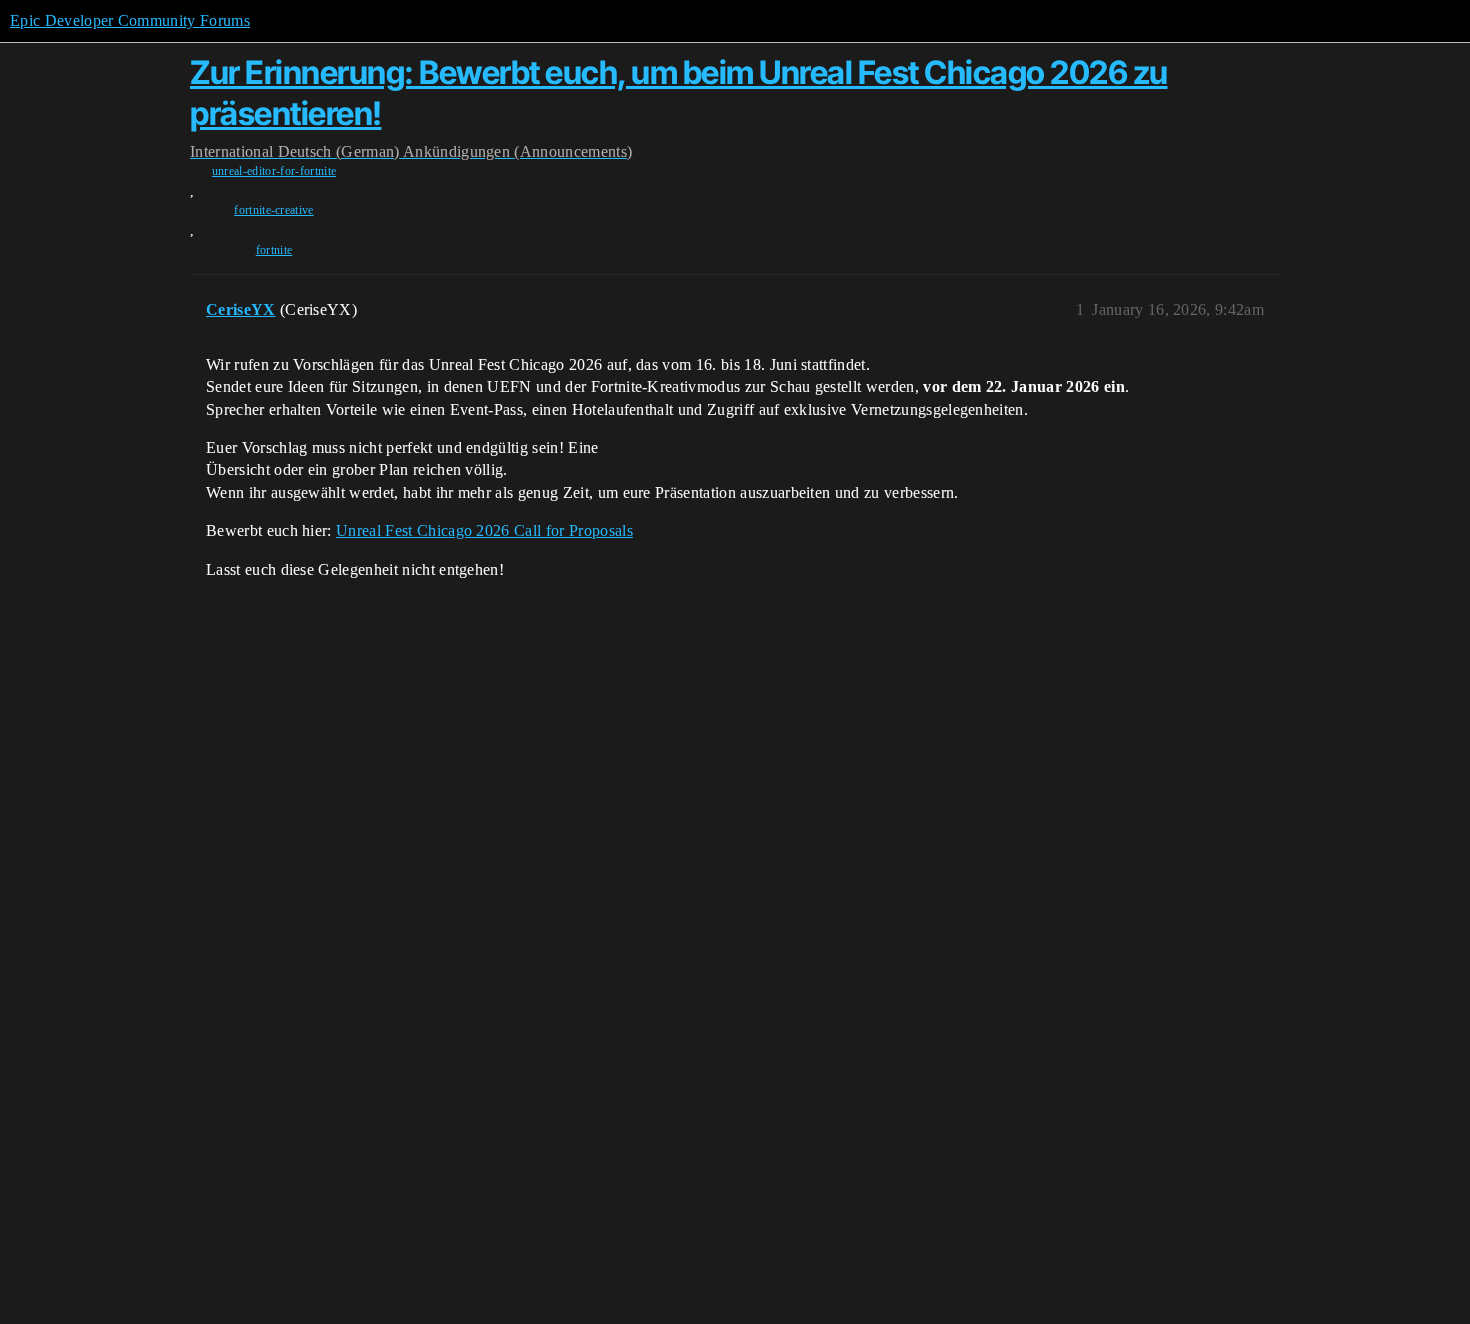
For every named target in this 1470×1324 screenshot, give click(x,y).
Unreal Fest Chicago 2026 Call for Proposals (484, 530)
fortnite (274, 250)
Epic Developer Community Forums (130, 20)
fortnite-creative (273, 210)
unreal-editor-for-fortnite (274, 171)
